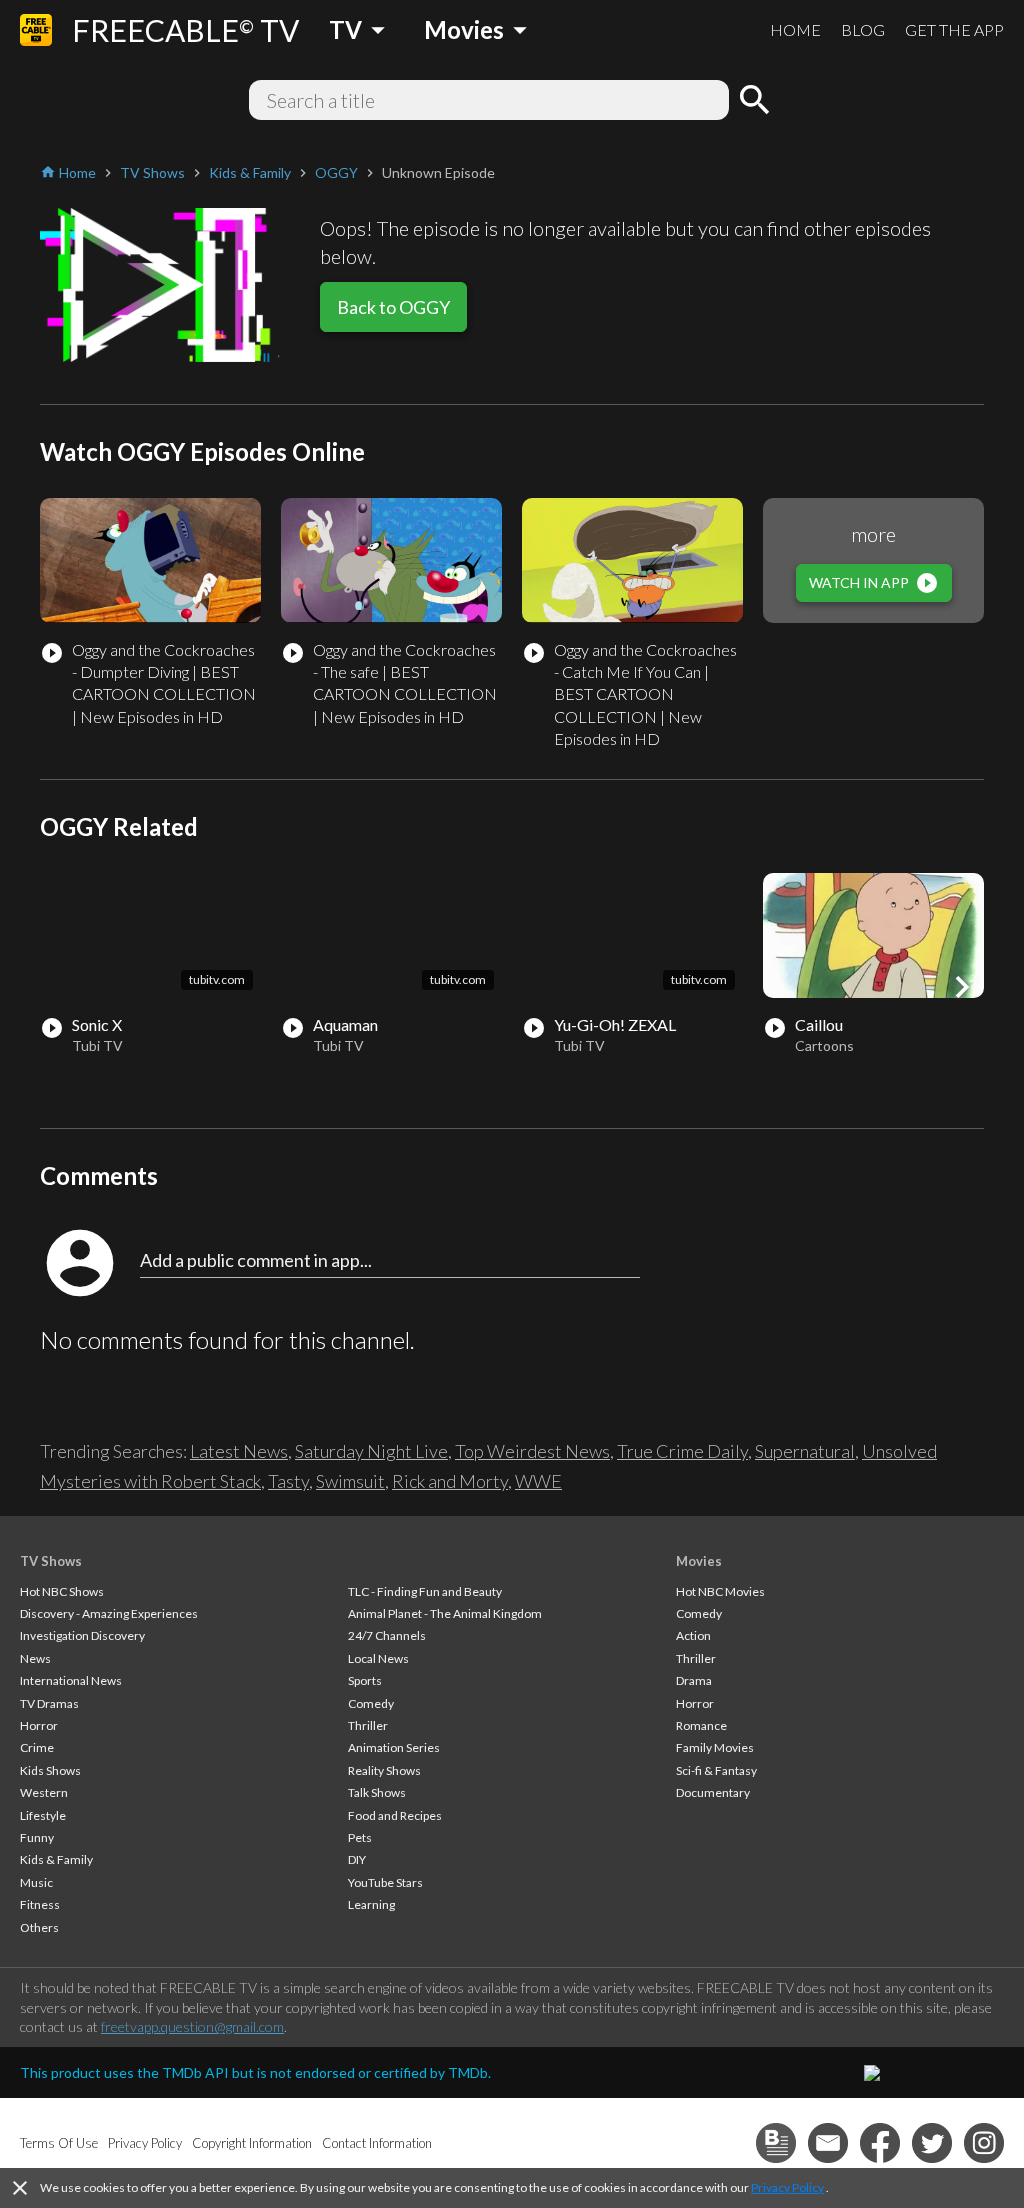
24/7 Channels (387, 1635)
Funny (37, 1837)
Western (44, 1792)
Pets (360, 1837)
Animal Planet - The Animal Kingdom (445, 1613)
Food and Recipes (395, 1815)
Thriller (368, 1725)
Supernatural (805, 1451)
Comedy (371, 1703)
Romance (701, 1725)
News (35, 1658)
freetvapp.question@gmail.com (192, 2026)
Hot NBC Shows (62, 1591)
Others (39, 1927)
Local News (378, 1658)
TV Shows (51, 1561)
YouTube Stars (385, 1882)
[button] (962, 987)
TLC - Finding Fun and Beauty (425, 1591)
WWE (538, 1481)
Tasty (288, 1481)
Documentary (713, 1792)
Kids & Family (56, 1859)
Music (36, 1882)
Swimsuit (350, 1481)
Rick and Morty (450, 1481)
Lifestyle (43, 1815)
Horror (39, 1725)
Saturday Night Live (371, 1451)
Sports (365, 1680)
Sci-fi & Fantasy (716, 1770)
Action (693, 1635)
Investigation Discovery (82, 1635)
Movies (699, 1561)
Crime (37, 1747)
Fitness (40, 1904)
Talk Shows (377, 1792)
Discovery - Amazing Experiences (109, 1613)
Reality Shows (384, 1770)
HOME (795, 29)
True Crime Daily (682, 1451)
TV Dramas (49, 1703)
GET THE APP (954, 29)
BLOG (863, 29)
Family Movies (715, 1747)
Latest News (239, 1451)
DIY (357, 1859)
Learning (371, 1904)
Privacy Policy (787, 2187)
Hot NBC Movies (720, 1591)
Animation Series (394, 1747)
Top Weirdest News (532, 1451)
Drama (694, 1680)
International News (71, 1680)
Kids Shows (50, 1770)
